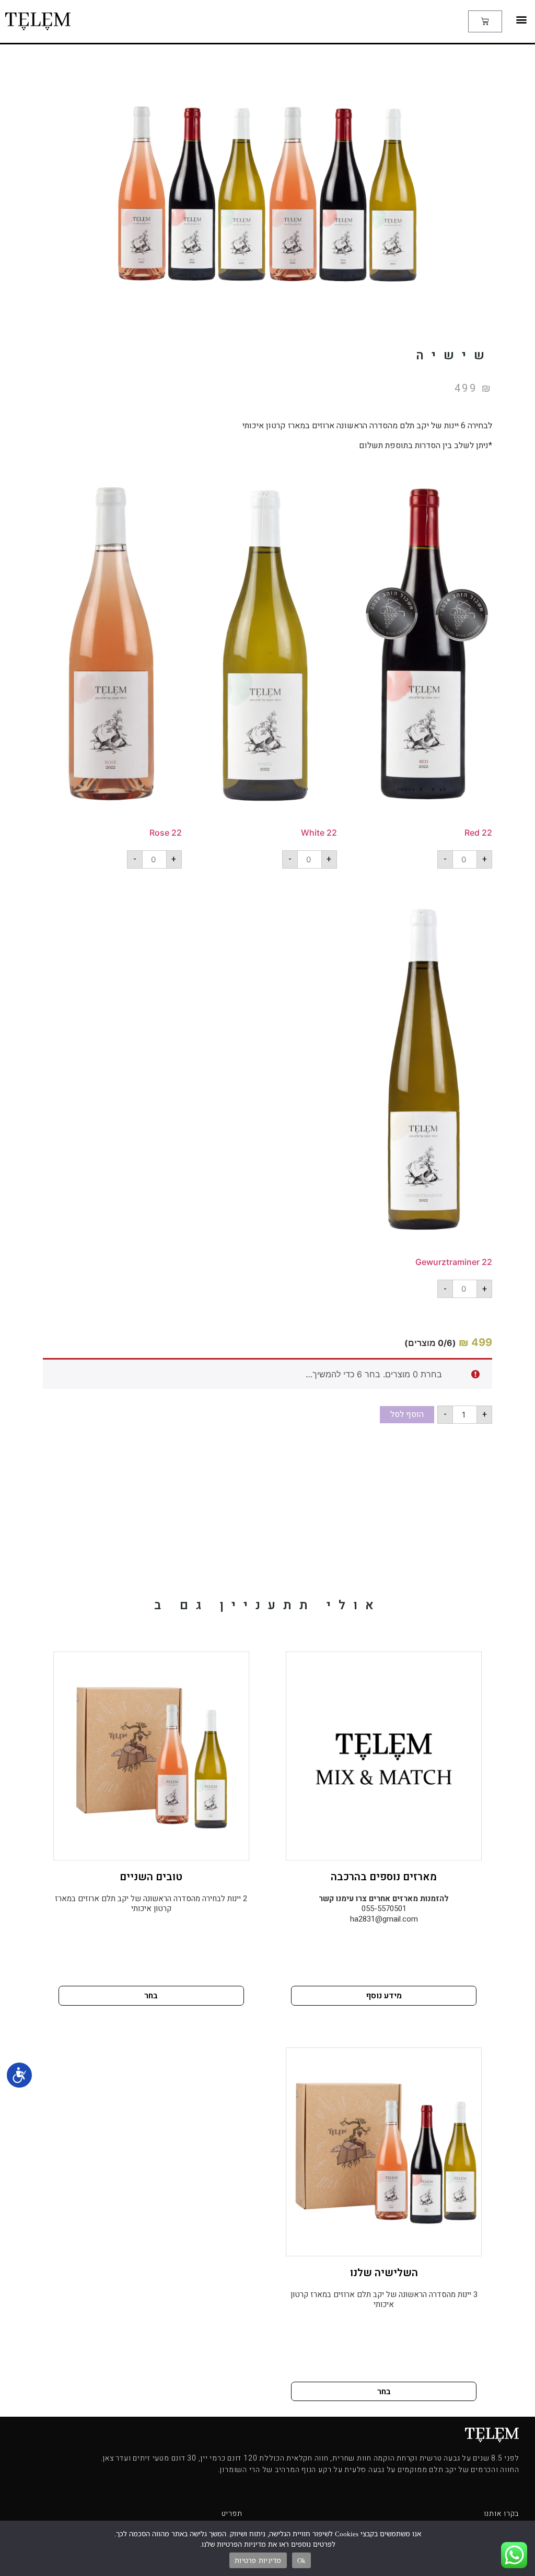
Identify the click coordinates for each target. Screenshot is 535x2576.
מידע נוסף (384, 1996)
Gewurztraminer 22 (454, 1262)
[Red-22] (423, 649)
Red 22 (478, 833)
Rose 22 (166, 833)
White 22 (319, 833)
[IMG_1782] (268, 649)
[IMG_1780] (423, 1075)
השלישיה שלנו (384, 2273)
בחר (151, 1996)
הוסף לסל (407, 1414)
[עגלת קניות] (485, 21)
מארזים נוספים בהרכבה (384, 1877)
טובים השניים (151, 1877)
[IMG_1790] (113, 649)
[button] (521, 19)
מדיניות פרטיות (258, 2560)
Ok (302, 2560)
